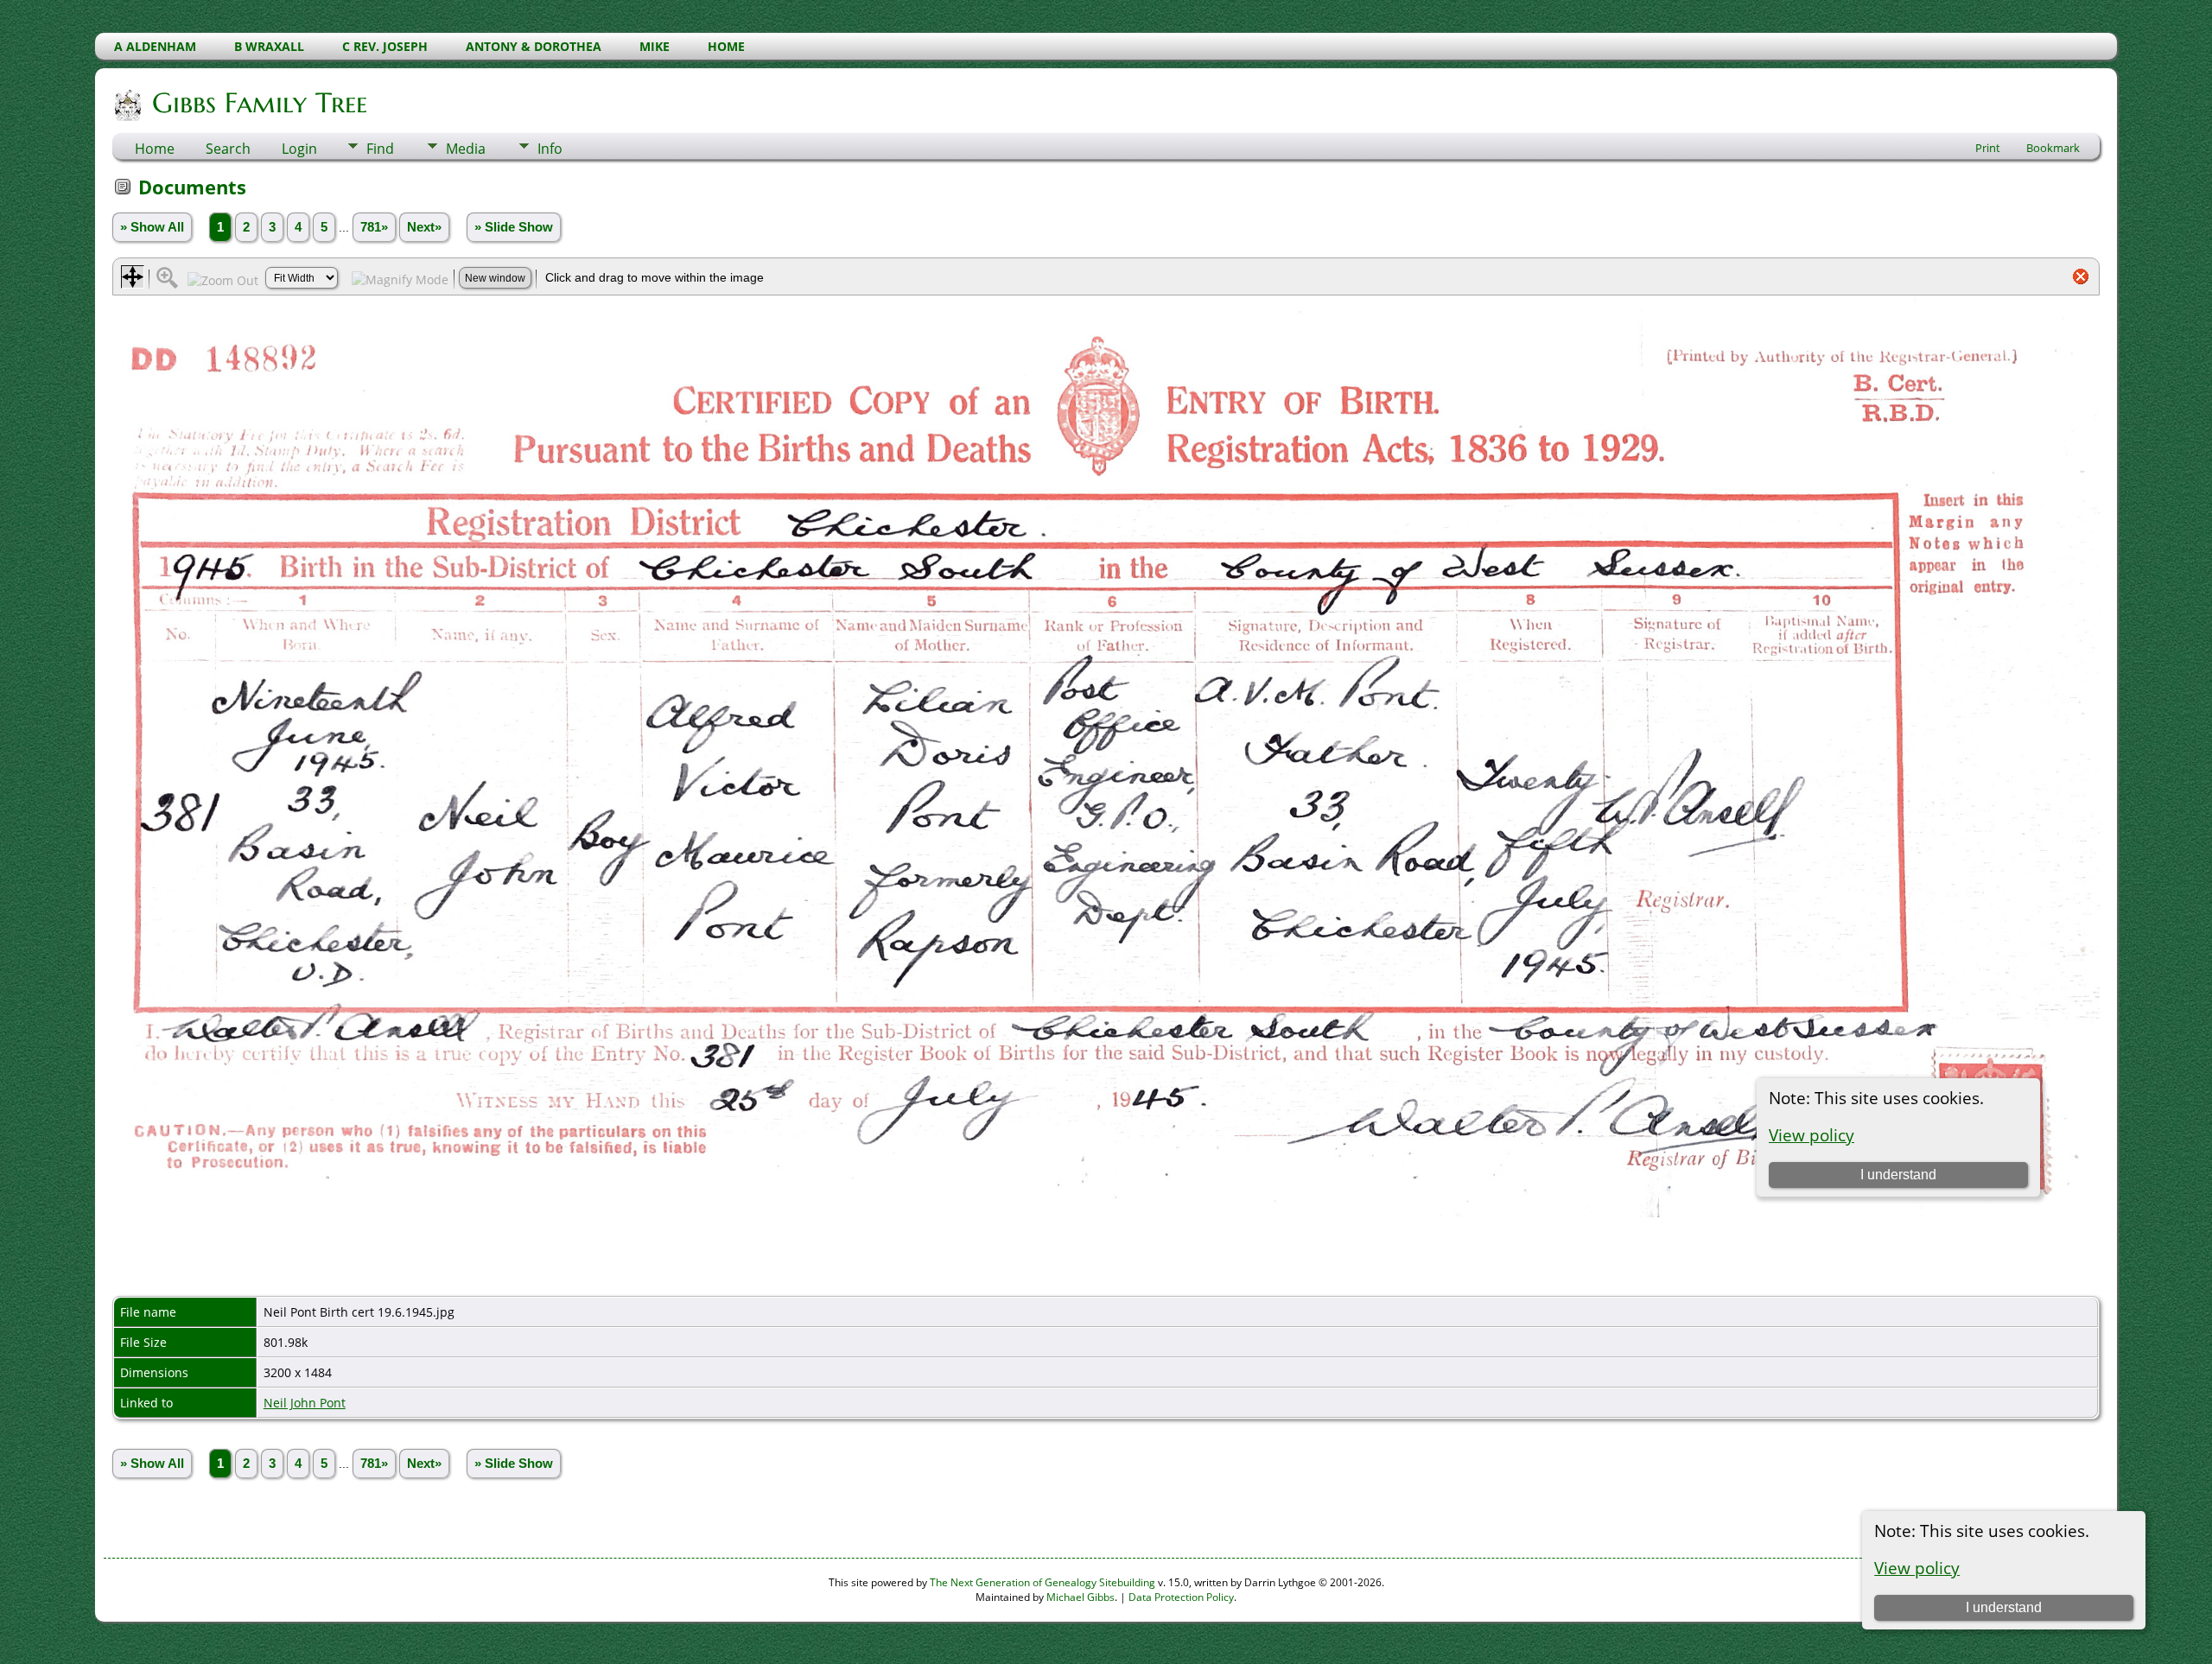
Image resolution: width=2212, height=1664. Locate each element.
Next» (424, 227)
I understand (2004, 1607)
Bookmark (2053, 148)
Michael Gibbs (1081, 1597)
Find (380, 149)
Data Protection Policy (1181, 1597)
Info (550, 149)
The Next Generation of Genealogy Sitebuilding (1042, 1582)
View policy (1917, 1568)
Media (466, 149)
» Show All (152, 227)
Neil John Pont (305, 1403)
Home (155, 149)
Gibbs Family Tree (260, 103)
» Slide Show (514, 227)
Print (1988, 148)
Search (228, 149)
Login (299, 149)
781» (374, 227)
